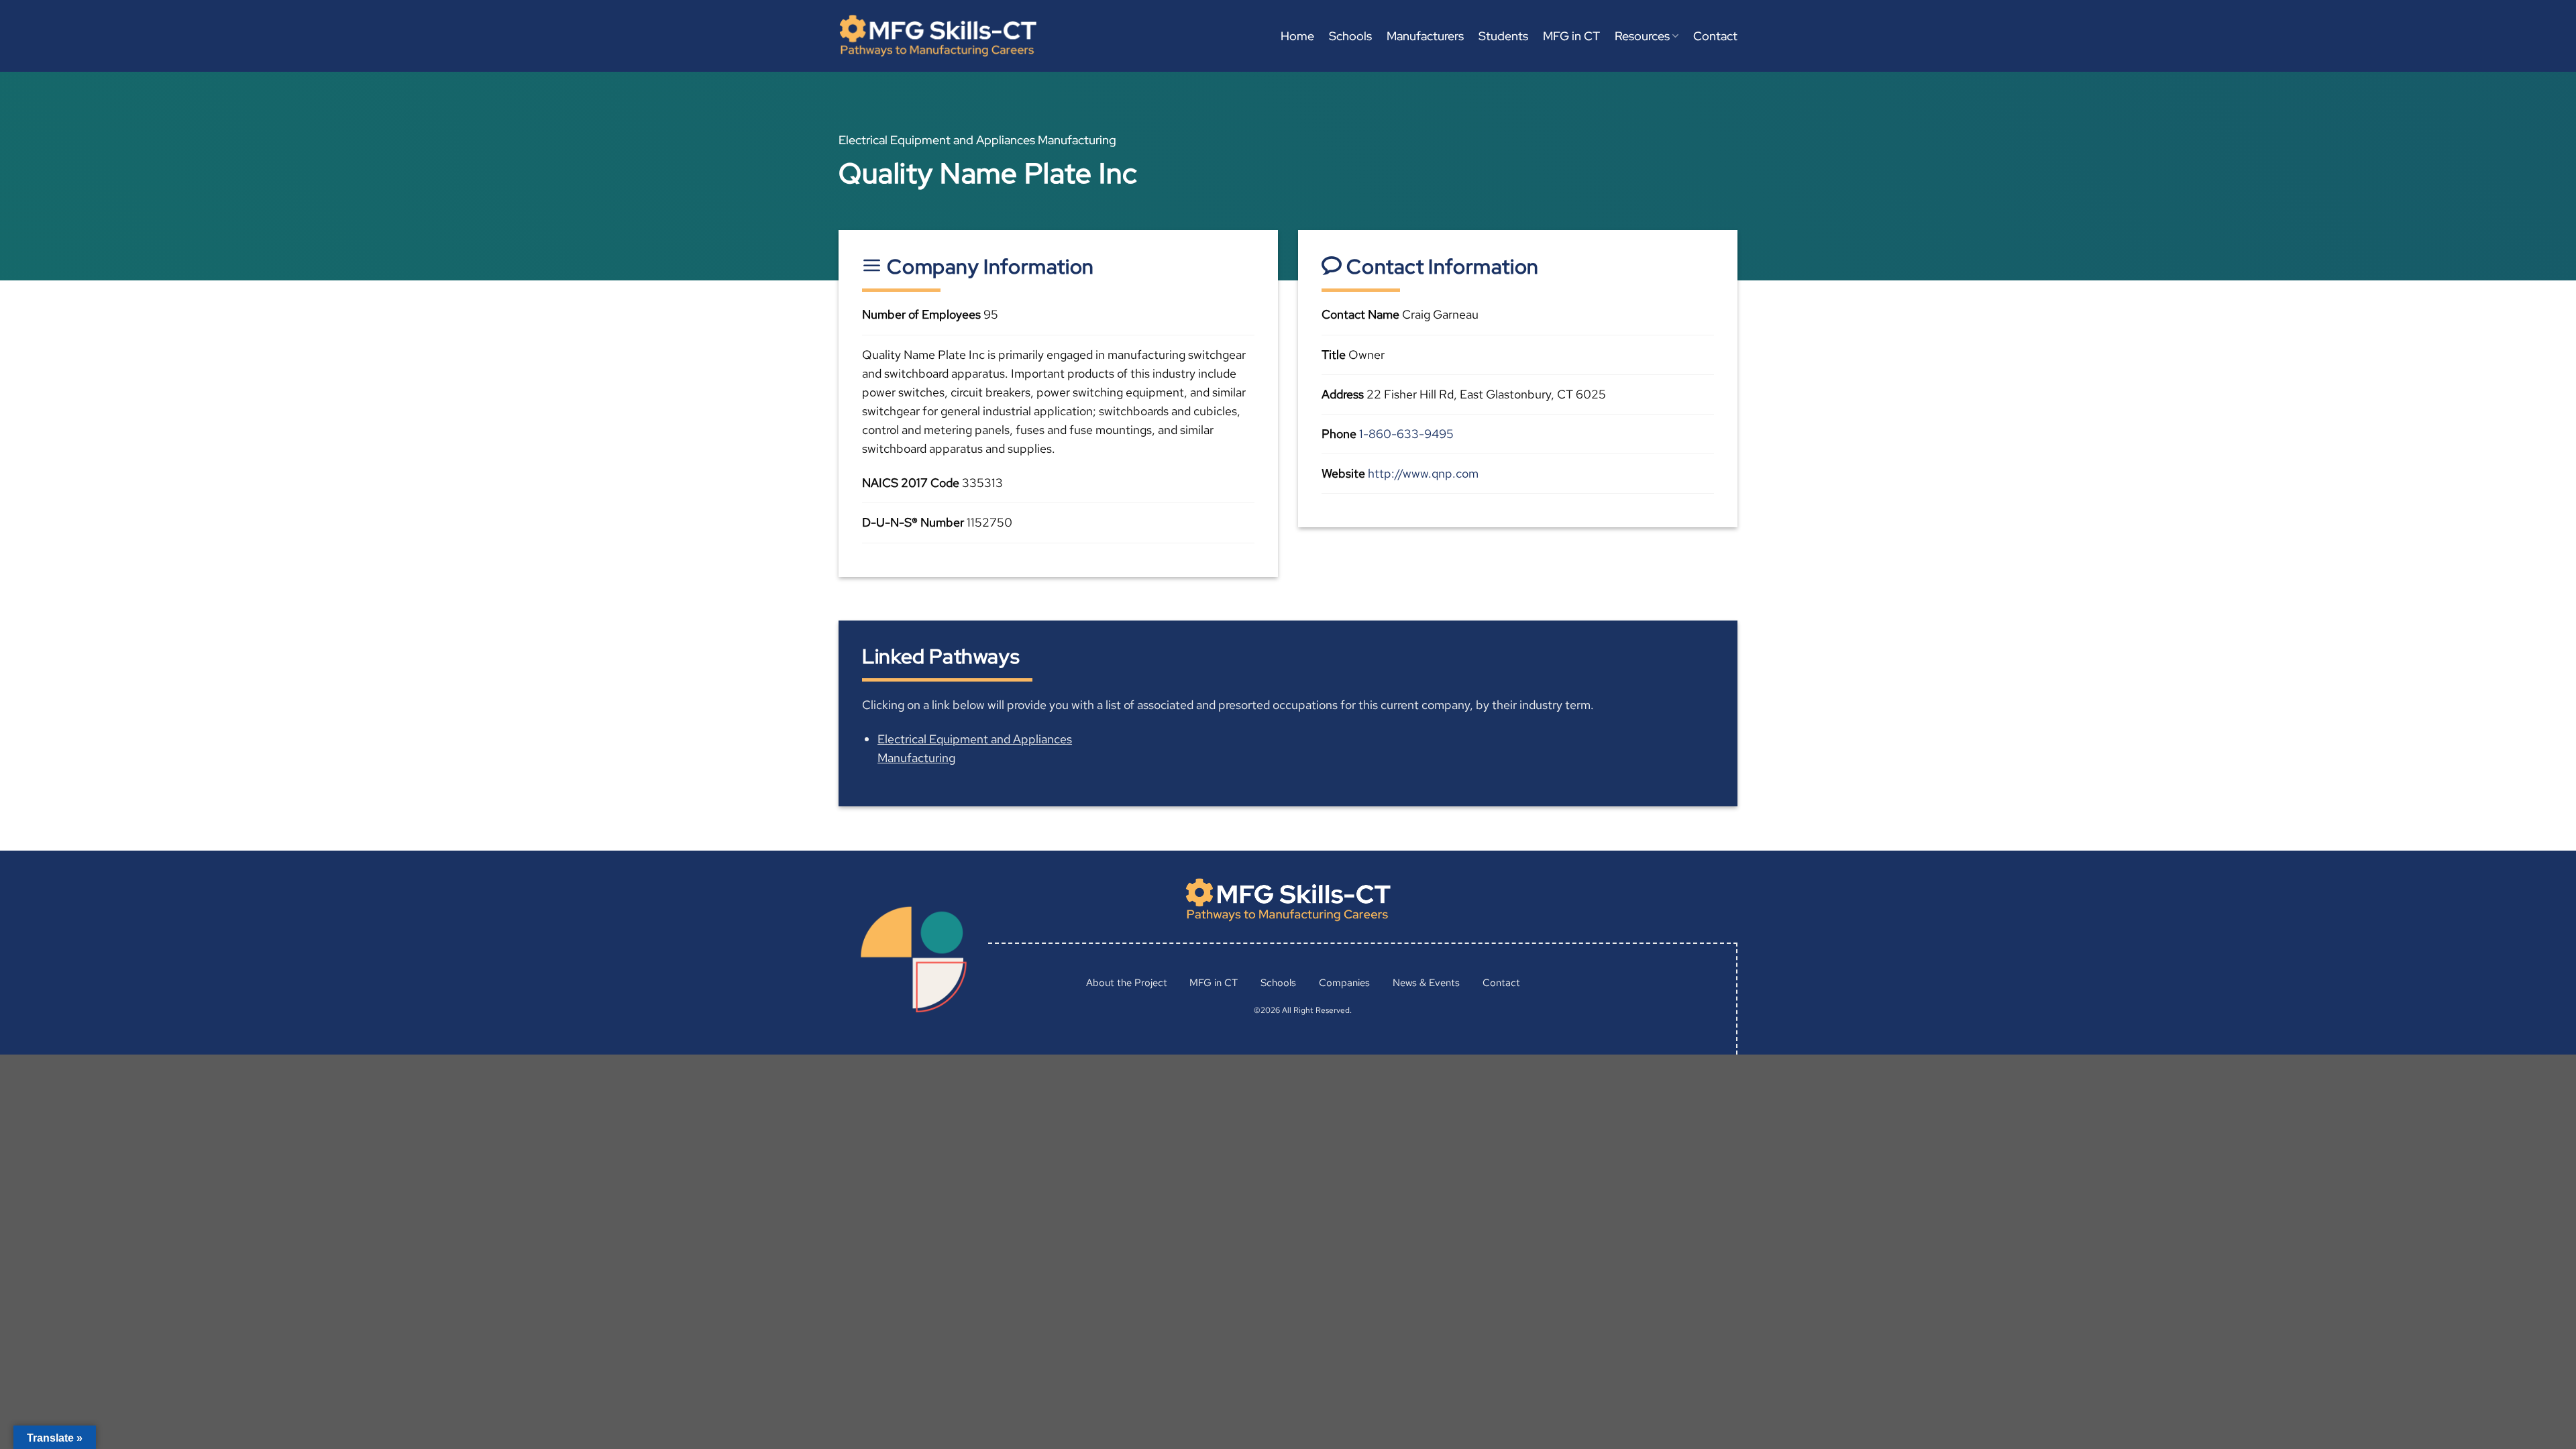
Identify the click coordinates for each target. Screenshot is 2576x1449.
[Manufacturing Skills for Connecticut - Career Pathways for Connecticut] (938, 36)
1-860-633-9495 (1406, 434)
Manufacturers (1425, 36)
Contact (1715, 36)
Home (1297, 36)
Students (1503, 36)
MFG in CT (1571, 36)
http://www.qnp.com (1423, 473)
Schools (1350, 36)
